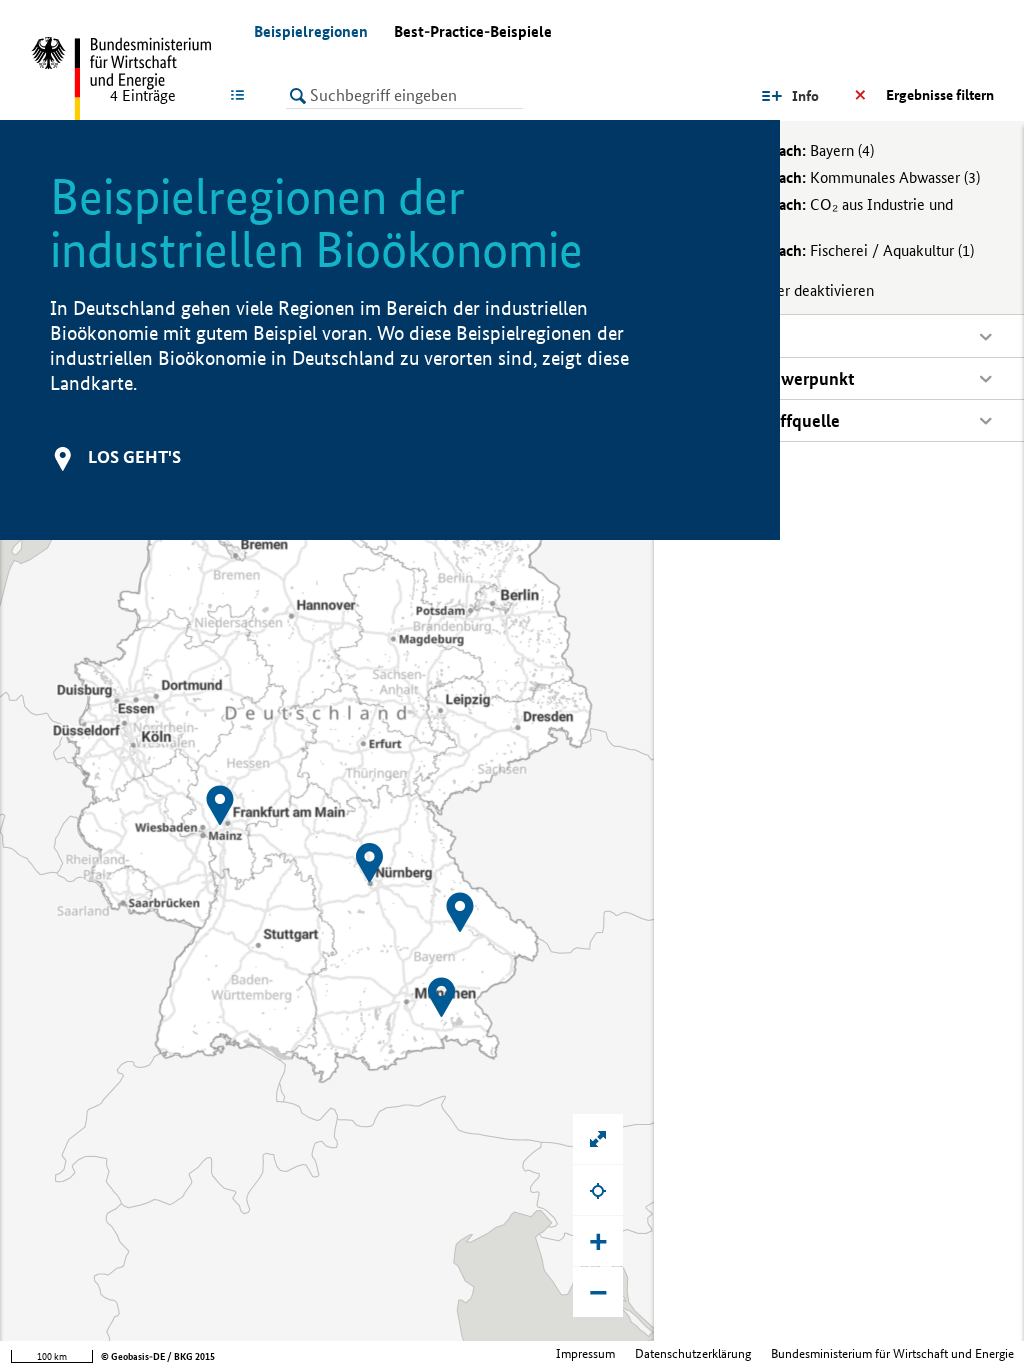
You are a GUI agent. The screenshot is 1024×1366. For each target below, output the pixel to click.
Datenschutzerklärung (693, 1353)
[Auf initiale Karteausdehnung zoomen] (598, 1139)
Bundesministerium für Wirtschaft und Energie (892, 1353)
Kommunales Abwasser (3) (844, 177)
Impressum (585, 1353)
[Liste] (241, 95)
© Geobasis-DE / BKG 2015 (158, 1356)
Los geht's (134, 456)
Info (805, 96)
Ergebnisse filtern (940, 95)
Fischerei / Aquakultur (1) (841, 250)
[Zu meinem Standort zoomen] (598, 1190)
